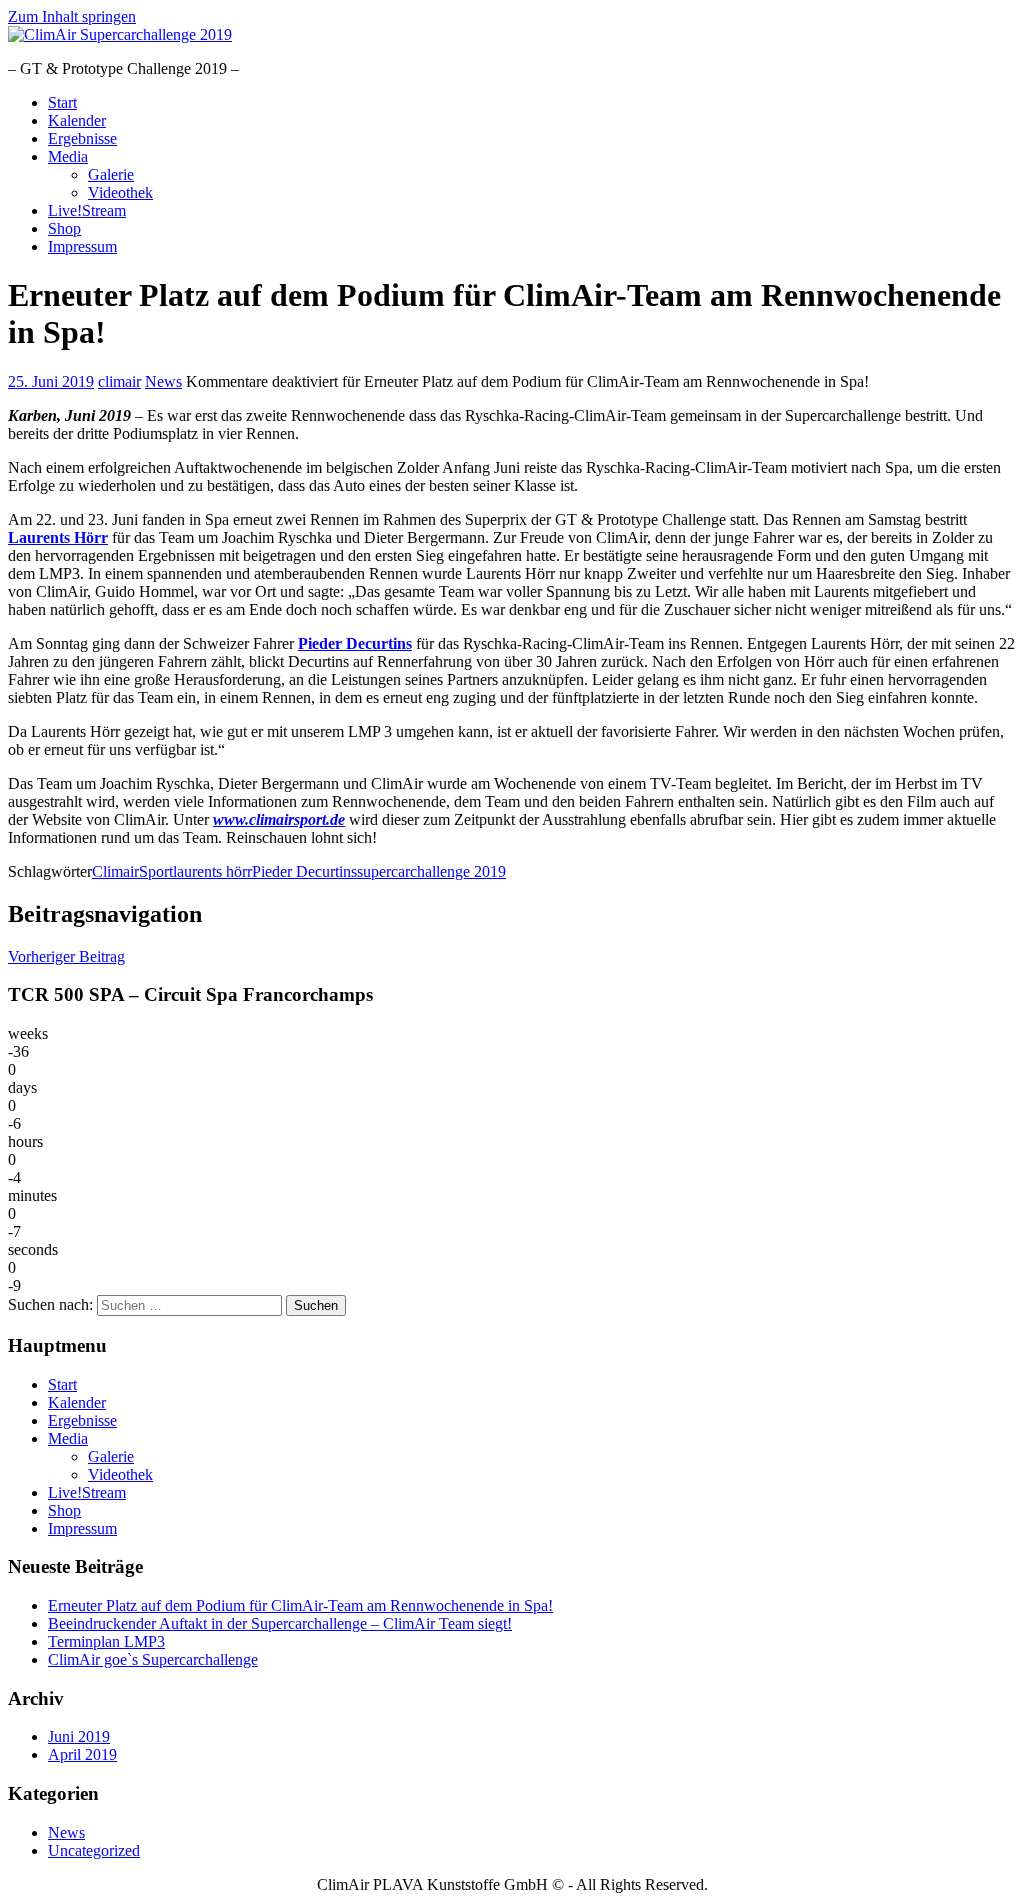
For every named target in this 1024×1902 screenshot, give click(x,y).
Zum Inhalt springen (72, 16)
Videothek (120, 192)
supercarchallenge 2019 (431, 871)
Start (62, 102)
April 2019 (82, 1754)
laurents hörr (212, 871)
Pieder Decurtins (355, 643)
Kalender (77, 120)
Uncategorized (94, 1850)
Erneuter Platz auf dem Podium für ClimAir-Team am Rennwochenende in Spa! (300, 1605)
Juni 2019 (79, 1736)
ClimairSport (132, 871)
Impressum (82, 246)
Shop (64, 228)
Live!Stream (87, 210)
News (163, 381)
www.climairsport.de (279, 819)
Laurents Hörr (58, 537)
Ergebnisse (82, 138)
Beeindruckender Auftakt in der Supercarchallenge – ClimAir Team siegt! (280, 1623)
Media (68, 156)
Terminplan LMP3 (106, 1641)
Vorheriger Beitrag (66, 956)
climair (119, 381)
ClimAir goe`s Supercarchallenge (153, 1659)
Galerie (111, 174)
